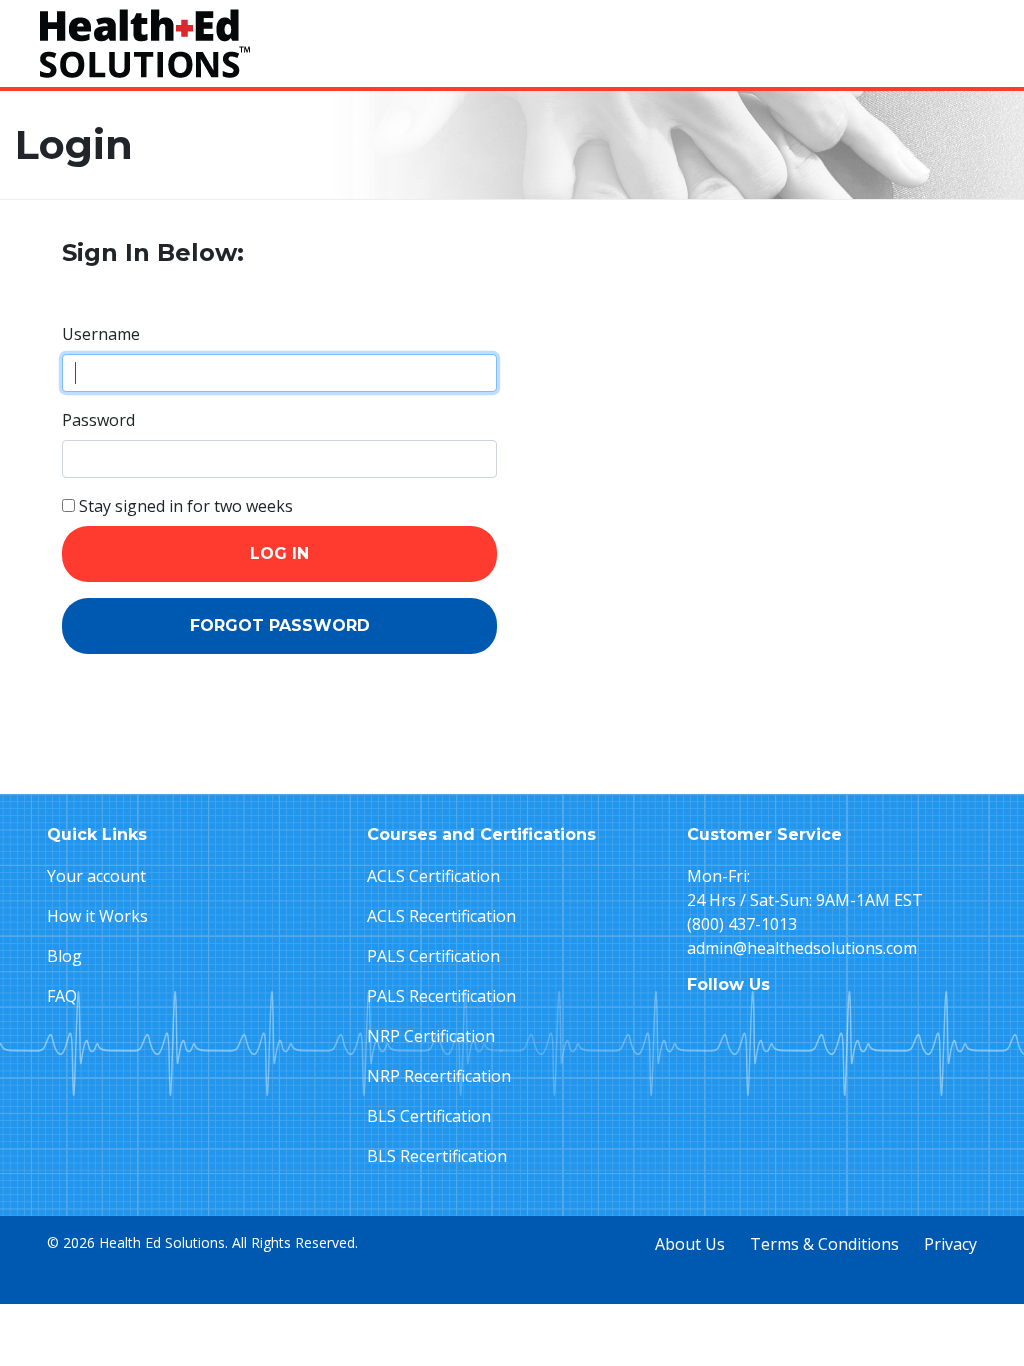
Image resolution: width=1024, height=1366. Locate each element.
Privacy (950, 1244)
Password (98, 420)
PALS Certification (433, 956)
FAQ (62, 996)
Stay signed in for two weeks (184, 506)
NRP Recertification (439, 1076)
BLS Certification (429, 1116)
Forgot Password (280, 625)
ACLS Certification (433, 876)
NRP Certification (431, 1036)
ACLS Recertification (441, 916)
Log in (279, 553)
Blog (64, 956)
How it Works (97, 916)
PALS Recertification (441, 996)
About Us (690, 1244)
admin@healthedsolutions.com (802, 948)
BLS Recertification (437, 1156)
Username (101, 334)
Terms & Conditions (824, 1244)
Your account (96, 876)
